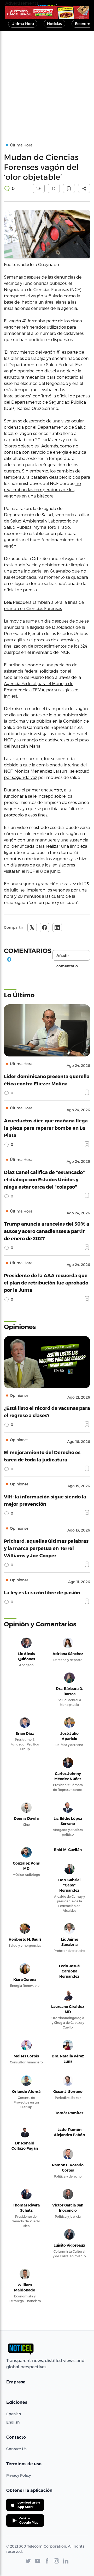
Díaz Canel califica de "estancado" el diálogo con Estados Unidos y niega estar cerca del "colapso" (44, 1179)
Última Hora (23, 24)
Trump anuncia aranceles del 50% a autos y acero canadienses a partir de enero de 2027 (47, 1231)
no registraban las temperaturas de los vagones (42, 490)
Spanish (14, 2414)
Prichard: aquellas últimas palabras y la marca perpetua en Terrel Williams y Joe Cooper (46, 1548)
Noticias (54, 24)
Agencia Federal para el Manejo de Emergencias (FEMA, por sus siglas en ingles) (41, 690)
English (13, 2422)
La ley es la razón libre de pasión (42, 1592)
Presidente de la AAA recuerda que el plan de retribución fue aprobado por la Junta (46, 1283)
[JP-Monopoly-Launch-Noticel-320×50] (47, 13)
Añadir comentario (67, 957)
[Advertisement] (47, 80)
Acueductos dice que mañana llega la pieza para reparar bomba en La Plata (46, 1128)
